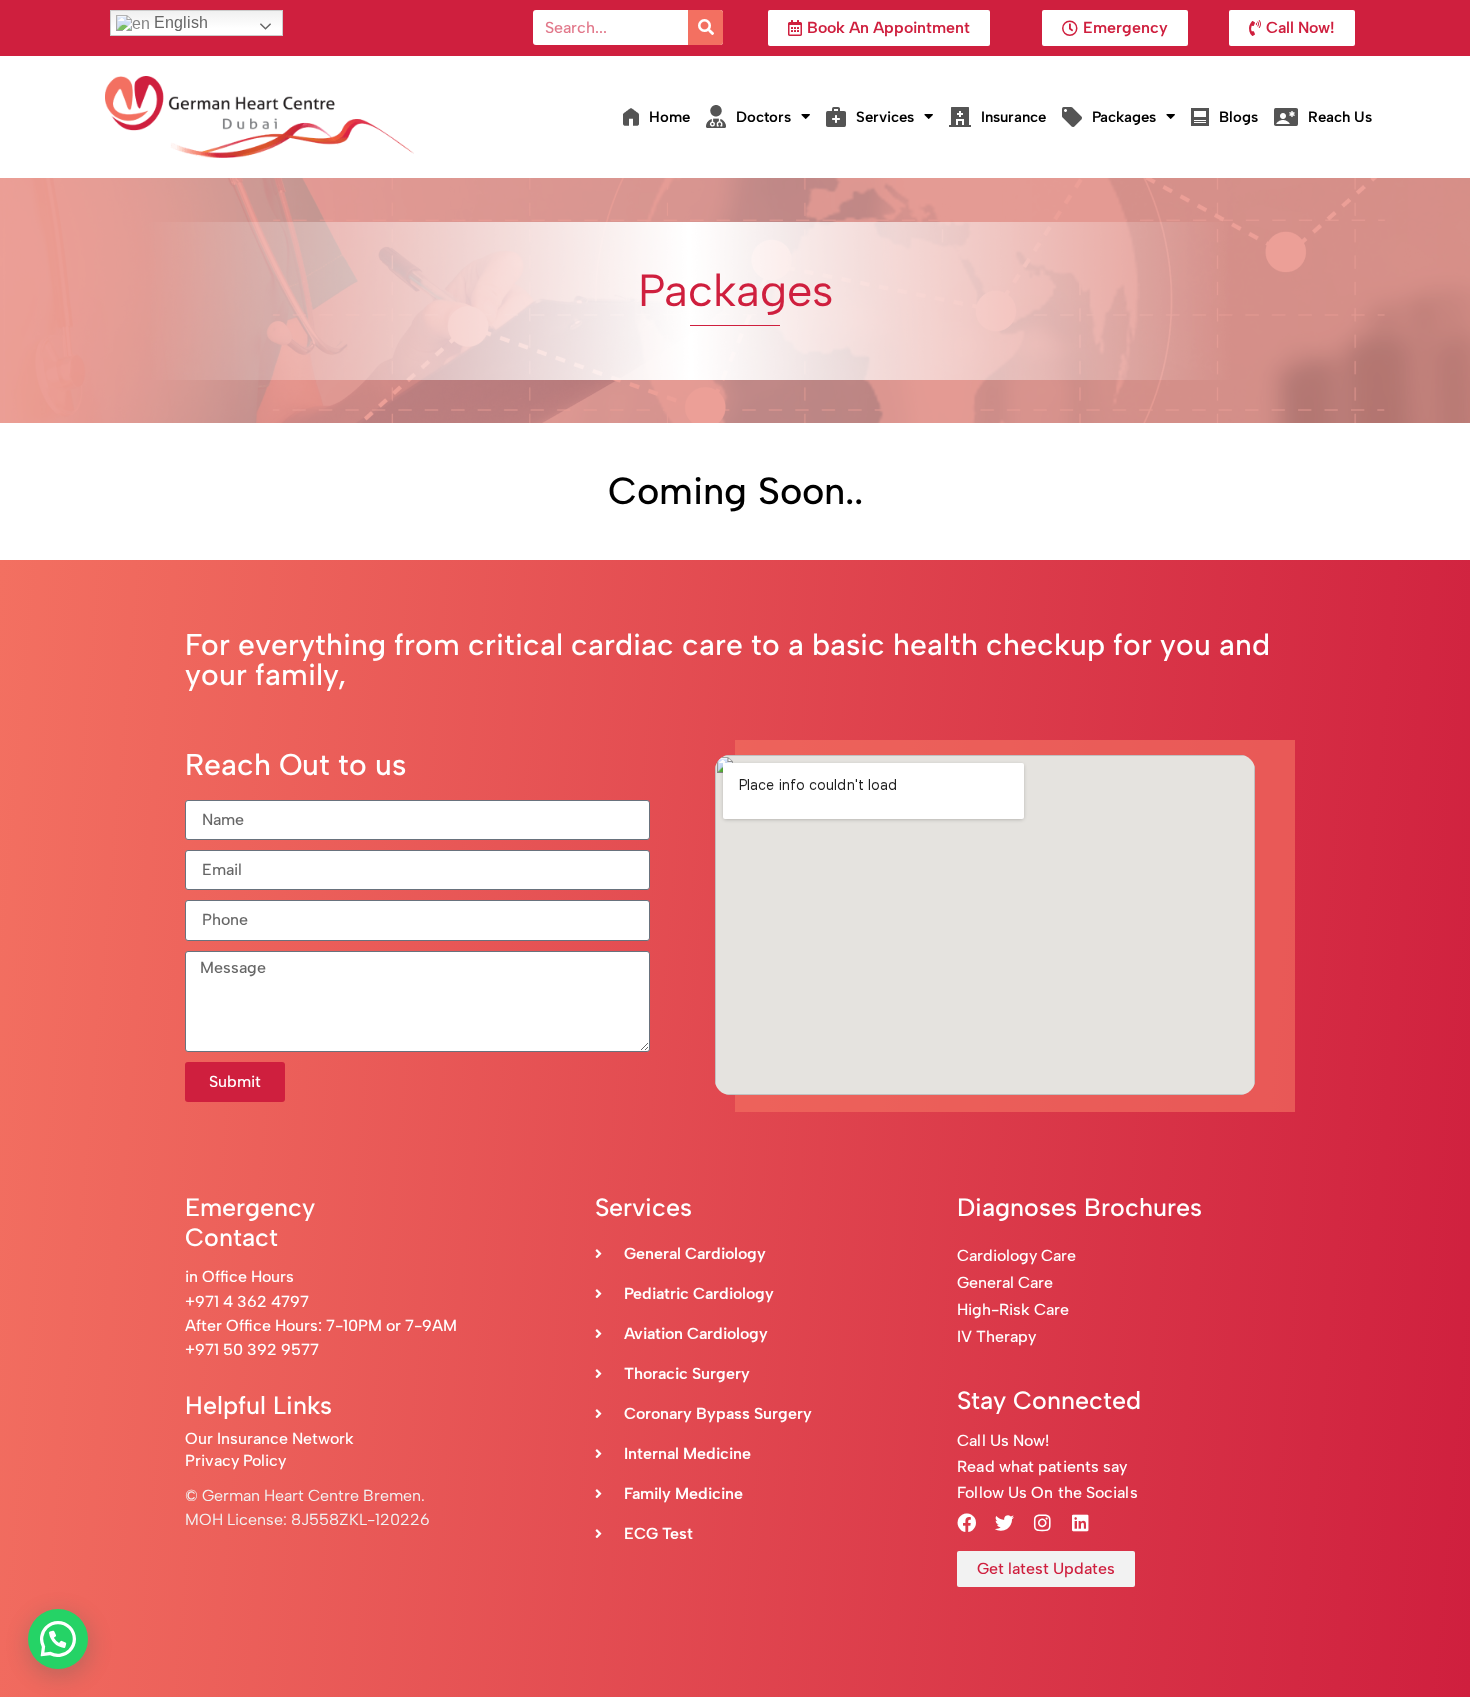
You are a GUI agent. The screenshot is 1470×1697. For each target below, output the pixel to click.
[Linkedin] (1080, 1523)
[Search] (705, 27)
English (179, 22)
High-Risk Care (1013, 1309)
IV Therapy (996, 1336)
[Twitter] (1004, 1523)
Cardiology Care (1018, 1255)
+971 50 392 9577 (252, 1349)
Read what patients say (1042, 1466)
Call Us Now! (1003, 1440)
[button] (58, 1639)
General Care (1005, 1282)
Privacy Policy (235, 1460)
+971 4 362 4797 (247, 1301)
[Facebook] (966, 1523)
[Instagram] (1042, 1523)
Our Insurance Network (269, 1438)
